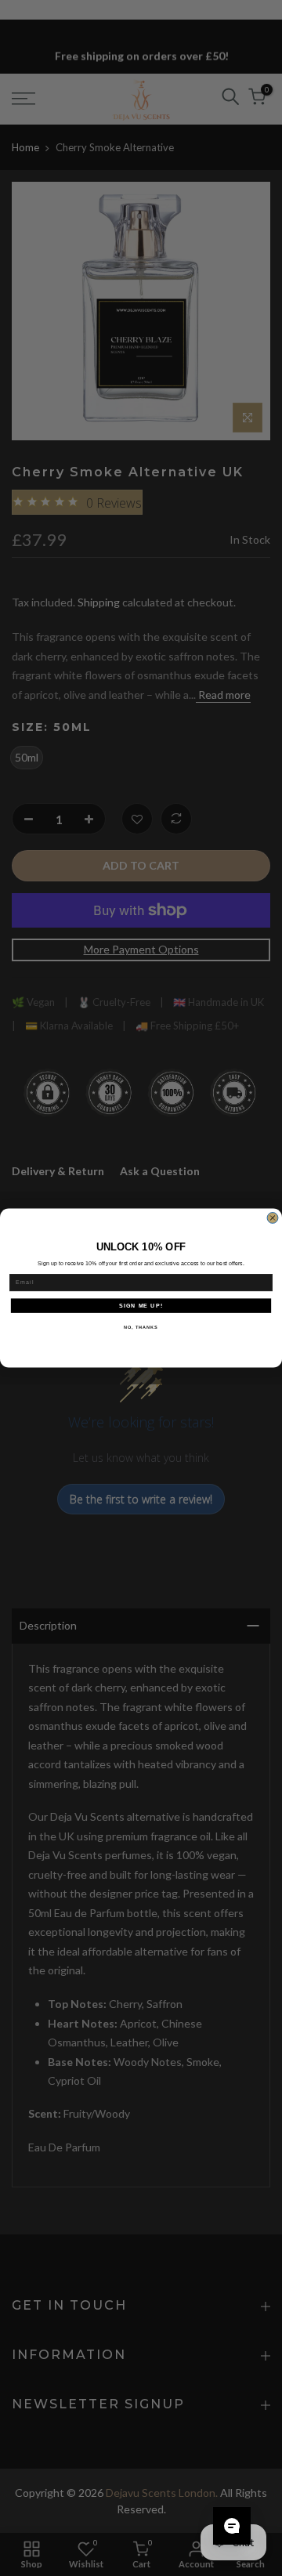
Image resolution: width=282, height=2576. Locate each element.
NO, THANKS (141, 1327)
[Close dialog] (273, 1218)
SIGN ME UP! (141, 1305)
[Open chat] (232, 2526)
